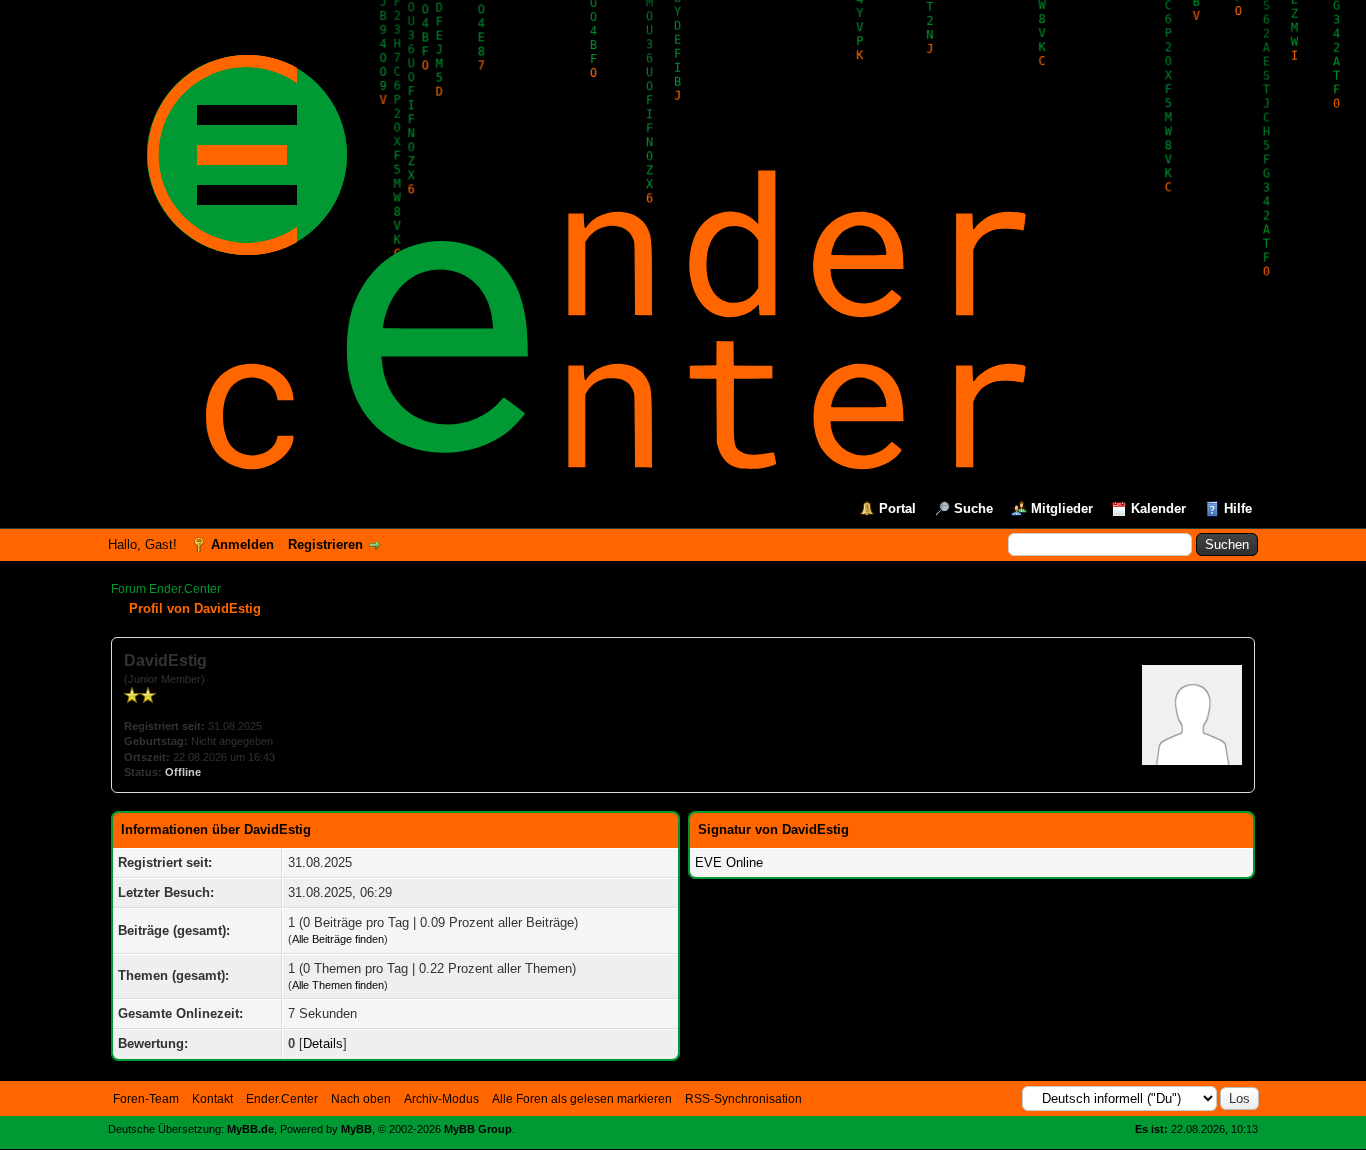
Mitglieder (1062, 508)
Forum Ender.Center (166, 589)
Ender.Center (282, 1099)
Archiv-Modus (441, 1099)
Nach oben (361, 1099)
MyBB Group (478, 1129)
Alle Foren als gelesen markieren (582, 1099)
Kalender (1158, 508)
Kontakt (212, 1099)
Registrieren (325, 544)
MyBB (356, 1129)
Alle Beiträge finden (338, 939)
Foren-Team (146, 1099)
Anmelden (242, 544)
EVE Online (729, 862)
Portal (897, 508)
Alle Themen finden (338, 985)
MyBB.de (250, 1129)
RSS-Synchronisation (743, 1099)
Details (323, 1043)
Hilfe (1238, 508)
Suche (973, 508)
